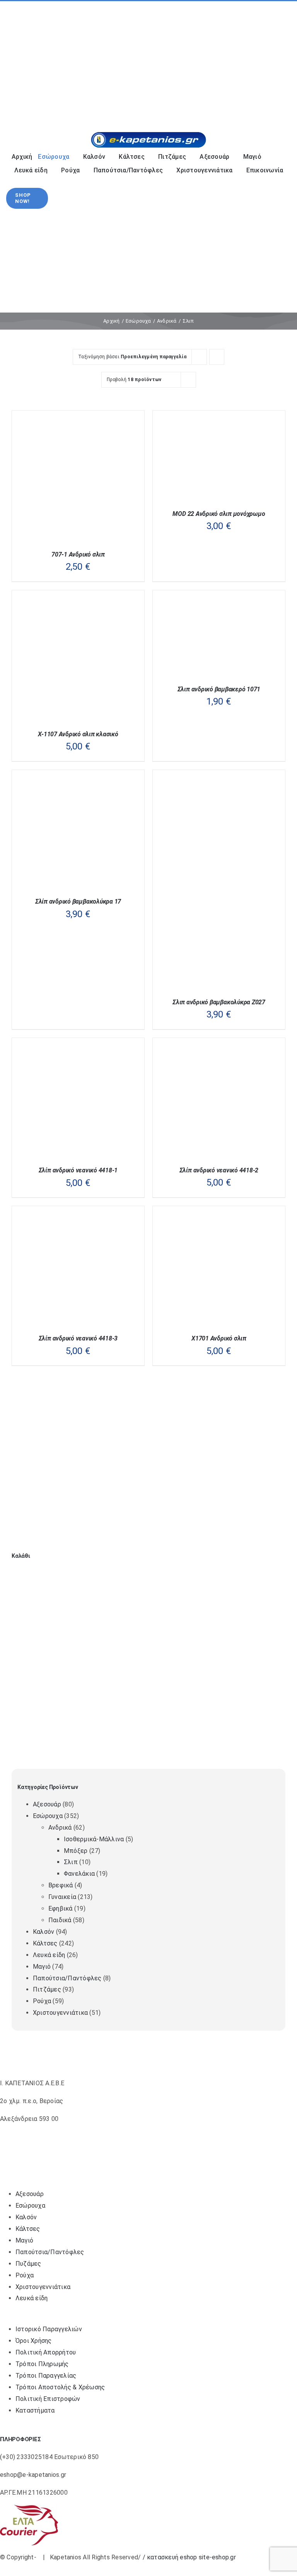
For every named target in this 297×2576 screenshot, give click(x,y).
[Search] (240, 106)
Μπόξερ (76, 1851)
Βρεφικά (61, 1885)
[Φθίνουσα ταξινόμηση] (217, 357)
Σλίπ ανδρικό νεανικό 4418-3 (78, 1338)
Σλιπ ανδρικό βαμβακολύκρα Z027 (219, 1002)
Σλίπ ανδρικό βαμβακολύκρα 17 (78, 901)
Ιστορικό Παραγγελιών (49, 2329)
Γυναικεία (62, 1897)
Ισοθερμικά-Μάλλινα (94, 1839)
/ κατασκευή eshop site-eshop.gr (189, 2557)
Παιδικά (60, 1920)
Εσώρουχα (48, 1816)
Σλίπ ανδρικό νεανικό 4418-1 (78, 1170)
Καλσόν (44, 1932)
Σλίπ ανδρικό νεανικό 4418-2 (219, 1170)
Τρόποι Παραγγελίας (46, 2376)
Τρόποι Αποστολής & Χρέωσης (60, 2387)
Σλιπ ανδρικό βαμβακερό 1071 (219, 689)
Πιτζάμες (47, 1989)
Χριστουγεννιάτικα (60, 2013)
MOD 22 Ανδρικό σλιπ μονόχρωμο (219, 514)
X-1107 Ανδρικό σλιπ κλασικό (78, 734)
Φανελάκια (79, 1874)
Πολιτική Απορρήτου (46, 2352)
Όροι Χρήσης (34, 2341)
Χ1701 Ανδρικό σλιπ (219, 1338)
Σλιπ (71, 1862)
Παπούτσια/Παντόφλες (67, 1978)
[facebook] (14, 61)
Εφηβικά (61, 1908)
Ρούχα (42, 2001)
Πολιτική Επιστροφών (48, 2399)
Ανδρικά (60, 1828)
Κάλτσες (45, 1943)
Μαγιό (42, 1967)
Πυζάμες (28, 2264)
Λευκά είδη (49, 1955)
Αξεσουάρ (47, 1804)
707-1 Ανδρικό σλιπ (78, 554)
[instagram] (26, 61)
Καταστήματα (35, 2410)
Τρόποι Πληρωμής (42, 2364)
